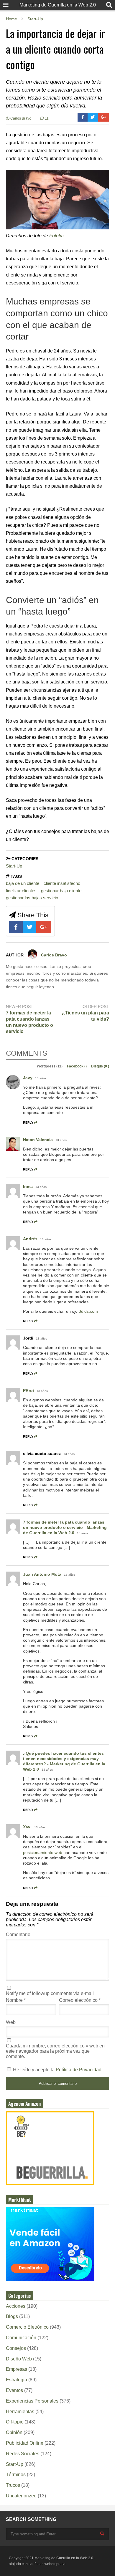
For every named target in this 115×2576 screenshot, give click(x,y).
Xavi (27, 1827)
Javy (28, 1078)
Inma (28, 1186)
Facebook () (77, 1066)
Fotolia (56, 236)
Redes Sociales (23, 2454)
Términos (16, 2475)
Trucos (13, 2485)
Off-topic (15, 2422)
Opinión (14, 2432)
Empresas (17, 2369)
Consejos (16, 2348)
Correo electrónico (80, 2000)
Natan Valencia (38, 1140)
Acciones (16, 2306)
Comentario (18, 1935)
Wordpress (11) (50, 1066)
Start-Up (14, 866)
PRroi (28, 1390)
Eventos (14, 2390)
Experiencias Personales (32, 2401)
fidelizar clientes (21, 891)
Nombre (16, 2000)
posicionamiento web (43, 1852)
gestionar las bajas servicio (32, 898)
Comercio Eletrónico (27, 2327)
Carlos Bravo (20, 118)
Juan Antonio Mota (42, 1574)
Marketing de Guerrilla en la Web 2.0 (58, 5)
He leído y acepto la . (57, 2070)
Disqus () (100, 1066)
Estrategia (17, 2380)
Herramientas (20, 2412)
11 (46, 118)
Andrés (30, 1239)
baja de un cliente (23, 883)
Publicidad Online (25, 2443)
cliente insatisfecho (62, 883)
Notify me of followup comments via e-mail (50, 1993)
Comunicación (21, 2338)
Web (11, 2022)
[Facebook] (83, 117)
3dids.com (88, 1311)
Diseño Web (19, 2359)
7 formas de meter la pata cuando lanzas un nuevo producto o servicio (29, 1022)
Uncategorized (21, 2496)
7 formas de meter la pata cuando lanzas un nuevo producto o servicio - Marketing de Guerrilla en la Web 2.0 (65, 1527)
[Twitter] (93, 117)
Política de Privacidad (79, 2070)
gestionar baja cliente (61, 891)
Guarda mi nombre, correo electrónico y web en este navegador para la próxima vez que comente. (55, 2051)
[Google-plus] (103, 117)
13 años (41, 1078)
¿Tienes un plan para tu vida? (86, 1016)
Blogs (12, 2316)
